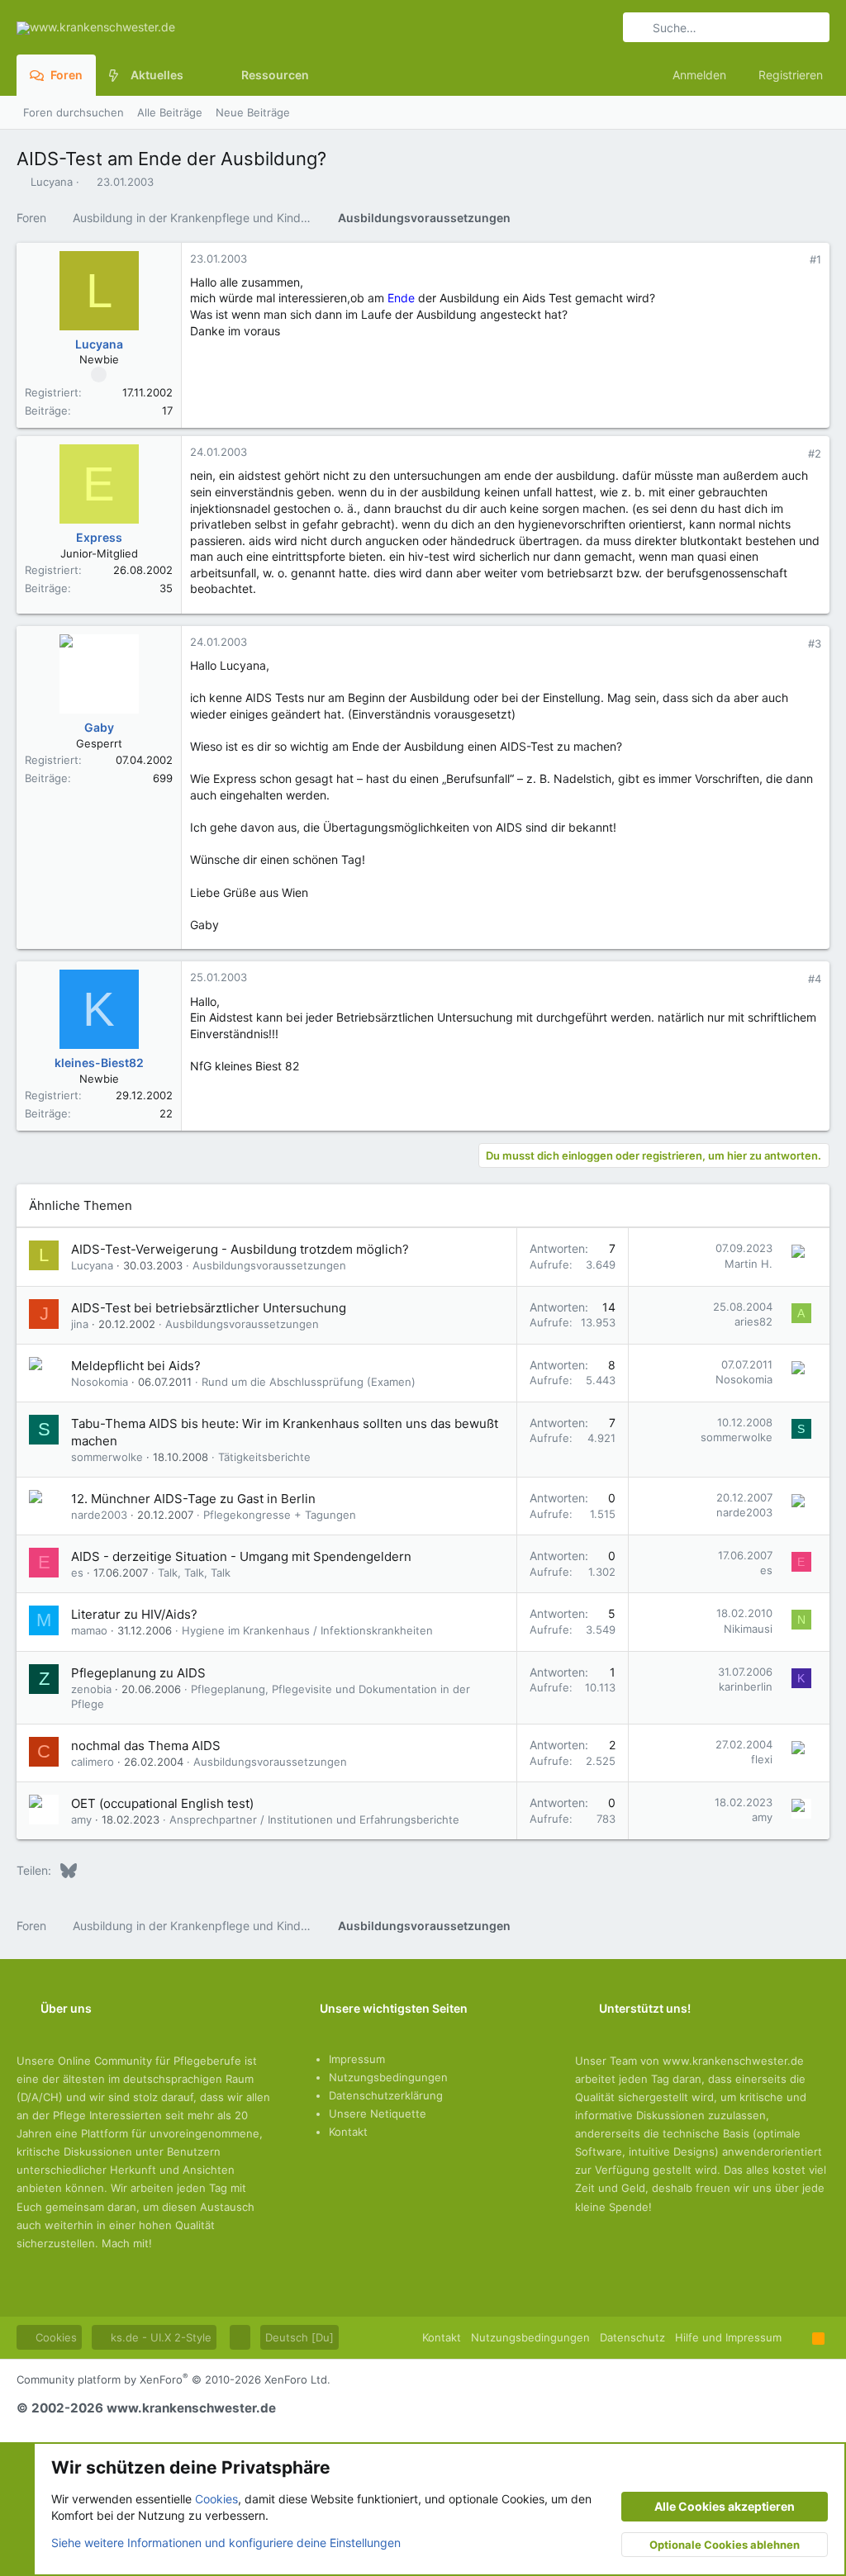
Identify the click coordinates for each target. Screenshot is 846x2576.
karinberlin (746, 1686)
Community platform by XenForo (173, 2379)
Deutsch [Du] (299, 2337)
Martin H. (749, 1264)
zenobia (91, 1689)
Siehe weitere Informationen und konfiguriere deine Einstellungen (226, 2543)
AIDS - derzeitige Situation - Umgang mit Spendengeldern (241, 1556)
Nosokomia (100, 1382)
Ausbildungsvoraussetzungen (269, 1265)
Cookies (55, 2337)
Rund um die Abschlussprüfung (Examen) (309, 1382)
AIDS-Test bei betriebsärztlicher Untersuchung (209, 1308)
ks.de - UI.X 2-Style (159, 2337)
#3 (815, 643)
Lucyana (52, 182)
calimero (93, 1762)
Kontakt (348, 2132)
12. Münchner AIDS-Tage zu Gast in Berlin (193, 1499)
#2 (815, 453)
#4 (815, 979)
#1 (815, 259)
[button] (196, 75)
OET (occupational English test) (162, 1803)
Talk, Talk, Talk (194, 1573)
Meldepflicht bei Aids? (136, 1366)
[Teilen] (793, 260)
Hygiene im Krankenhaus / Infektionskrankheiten (307, 1630)
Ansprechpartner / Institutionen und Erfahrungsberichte (314, 1819)
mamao (89, 1630)
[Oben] (797, 2337)
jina (80, 1324)
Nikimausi (748, 1629)
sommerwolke (107, 1457)
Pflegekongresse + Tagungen (280, 1515)
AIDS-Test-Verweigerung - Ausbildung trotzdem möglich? (240, 1249)
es (77, 1573)
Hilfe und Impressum (728, 2337)
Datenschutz (632, 2337)
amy (81, 1819)
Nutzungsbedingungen (388, 2077)
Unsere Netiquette (378, 2113)
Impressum (357, 2059)
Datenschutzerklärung (386, 2095)
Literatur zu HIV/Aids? (134, 1614)
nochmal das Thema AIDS (146, 1746)
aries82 (753, 1321)
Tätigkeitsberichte (264, 1457)
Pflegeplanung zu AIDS (138, 1673)
